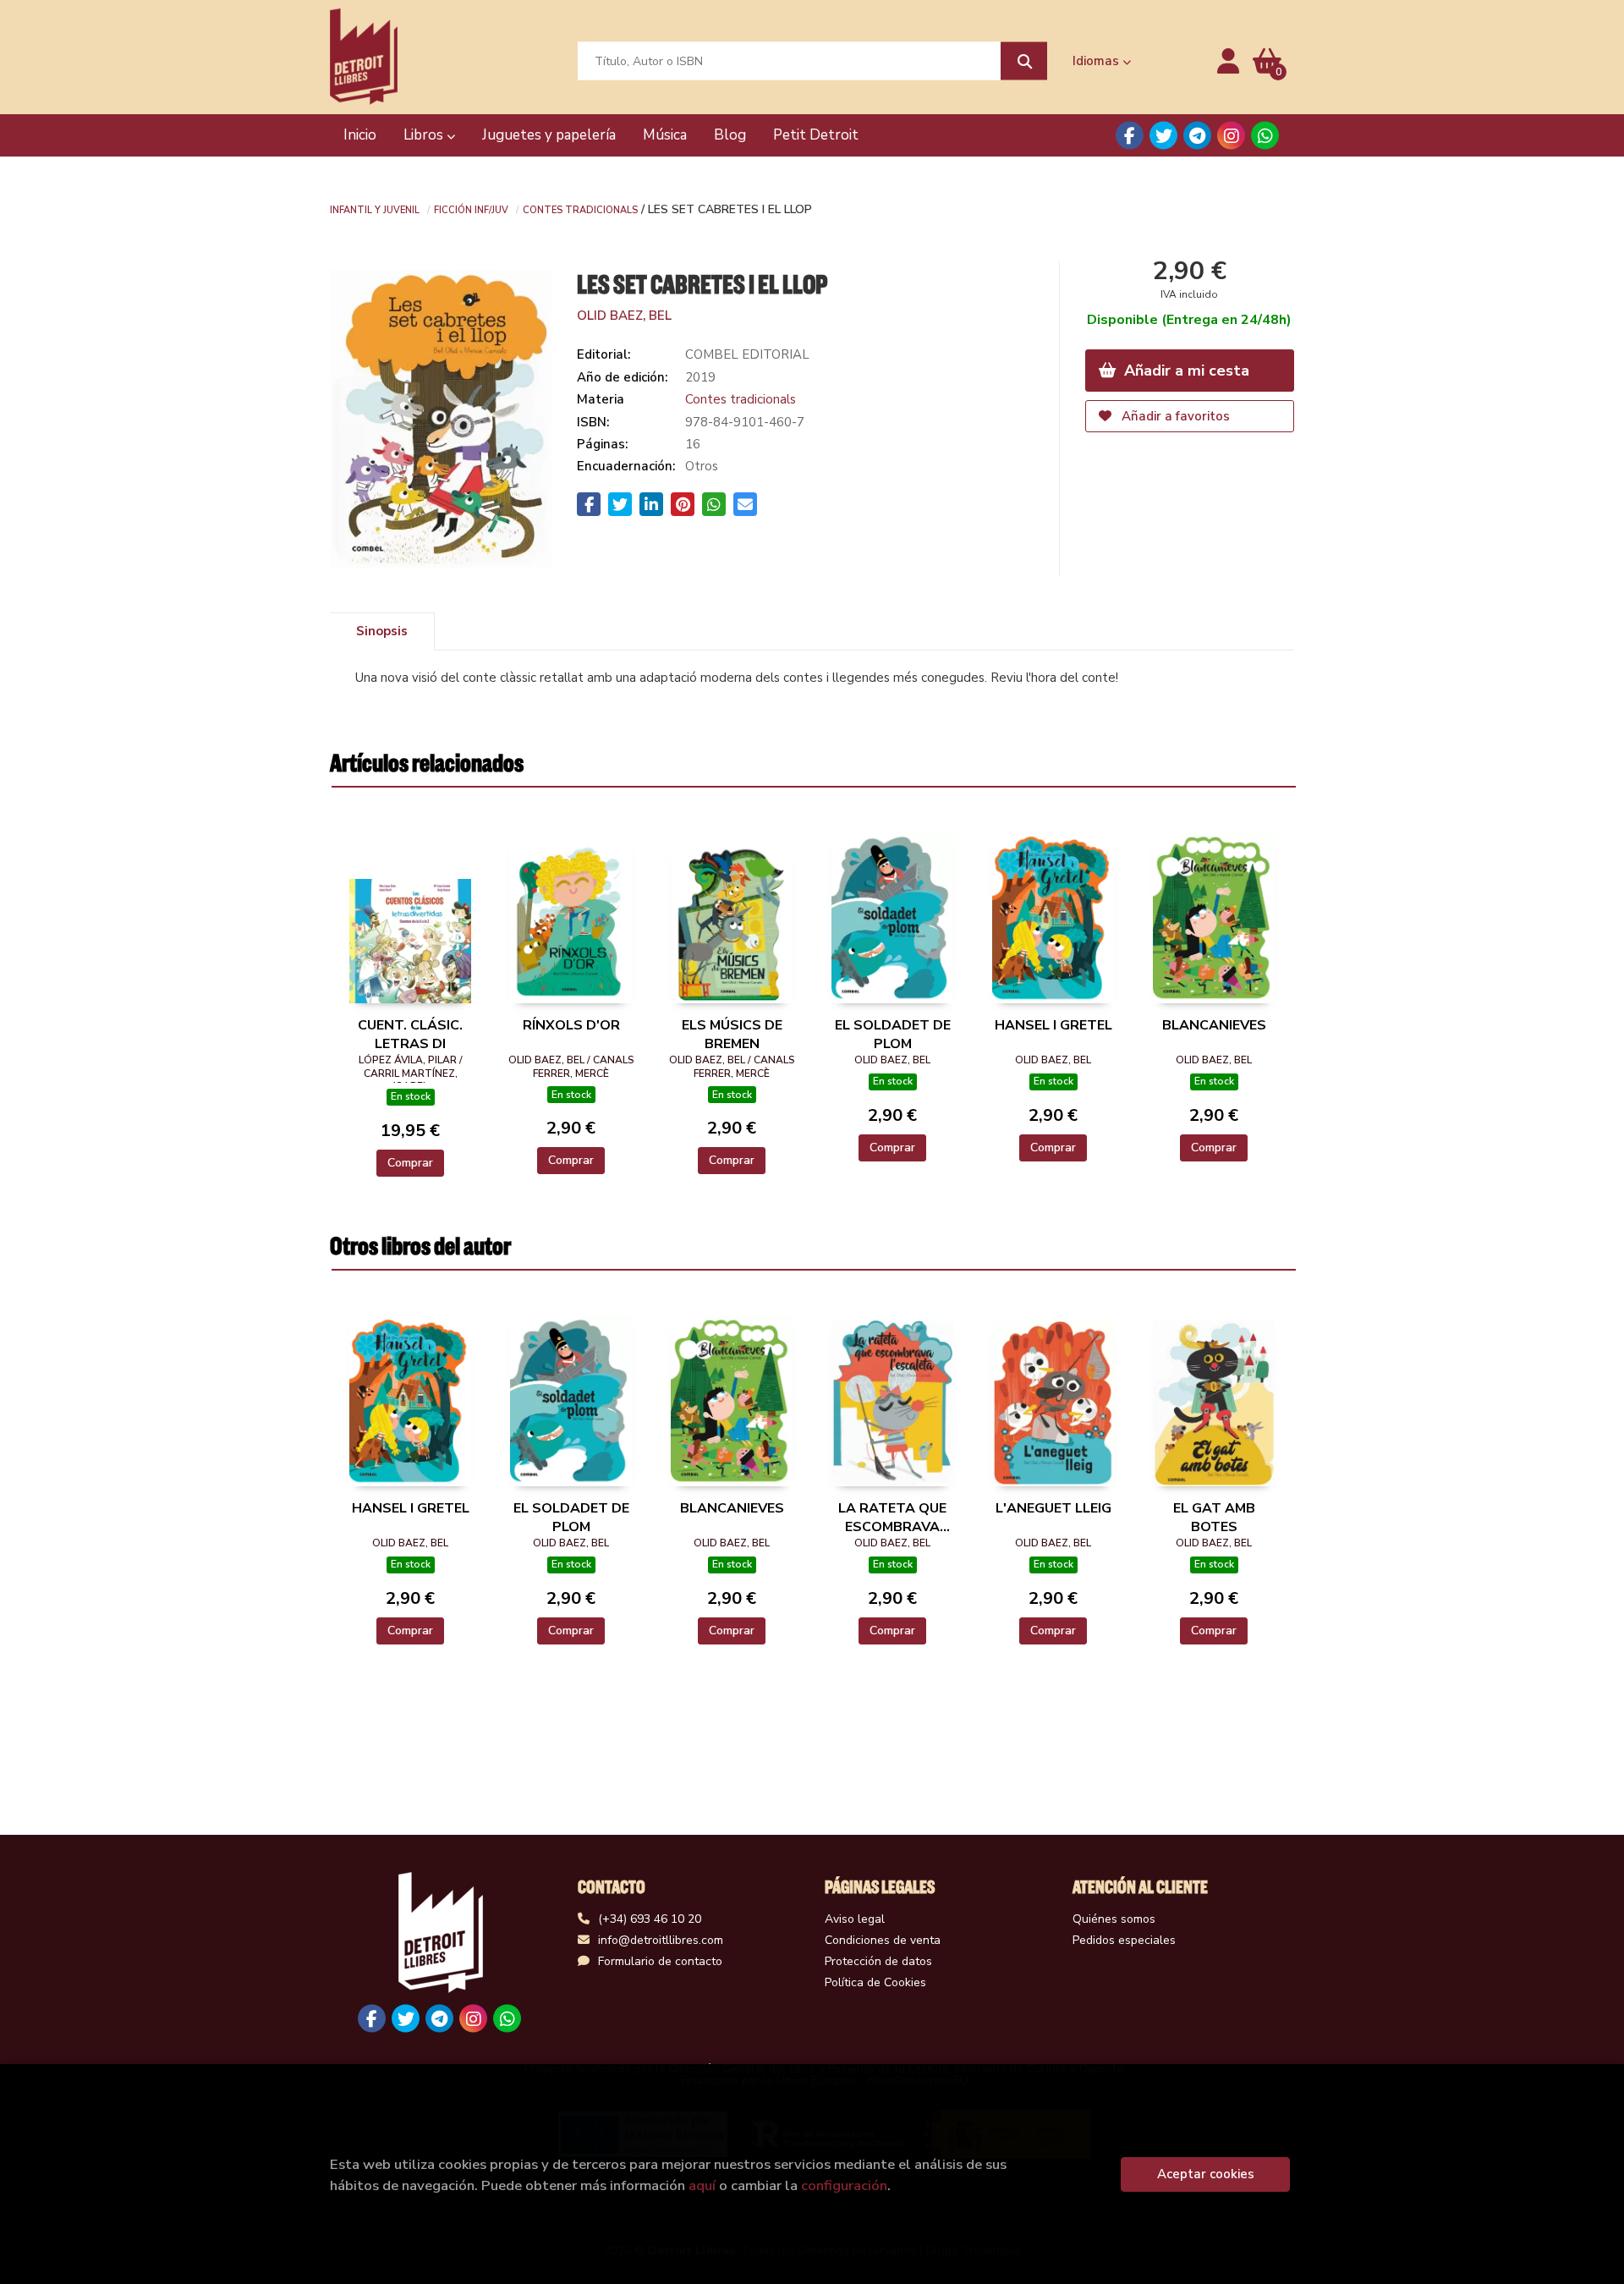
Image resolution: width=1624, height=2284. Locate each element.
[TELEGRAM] (1197, 136)
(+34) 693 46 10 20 (650, 1919)
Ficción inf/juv (471, 209)
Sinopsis (382, 631)
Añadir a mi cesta (1185, 371)
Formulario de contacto (660, 1961)
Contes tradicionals (580, 209)
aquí (702, 2185)
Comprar (410, 1163)
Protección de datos (878, 1961)
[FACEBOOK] (1130, 136)
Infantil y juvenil (375, 209)
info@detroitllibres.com (661, 1940)
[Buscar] (1024, 61)
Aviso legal (855, 1919)
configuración (844, 2185)
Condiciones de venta (883, 1940)
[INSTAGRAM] (1231, 136)
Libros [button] (425, 135)
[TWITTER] (1163, 136)
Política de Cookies (875, 1982)
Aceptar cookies (1206, 2174)
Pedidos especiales (1124, 1940)
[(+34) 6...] (1265, 136)
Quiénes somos (1114, 1919)
